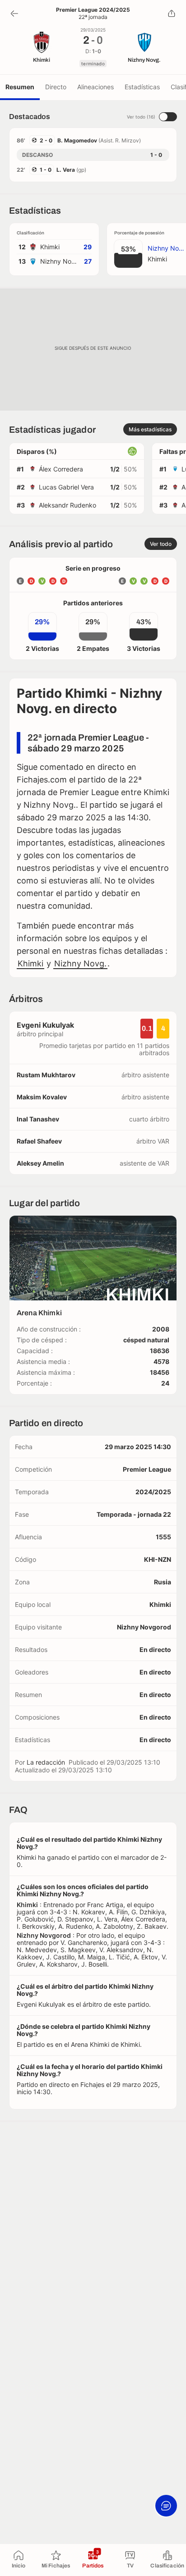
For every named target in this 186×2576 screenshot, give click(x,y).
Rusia (163, 1582)
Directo (56, 87)
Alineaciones (95, 87)
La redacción (46, 1762)
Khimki (30, 963)
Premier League (147, 1469)
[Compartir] (172, 14)
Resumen (20, 87)
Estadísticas (142, 87)
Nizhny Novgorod (144, 1627)
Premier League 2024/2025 (93, 10)
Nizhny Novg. (80, 963)
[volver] (14, 14)
